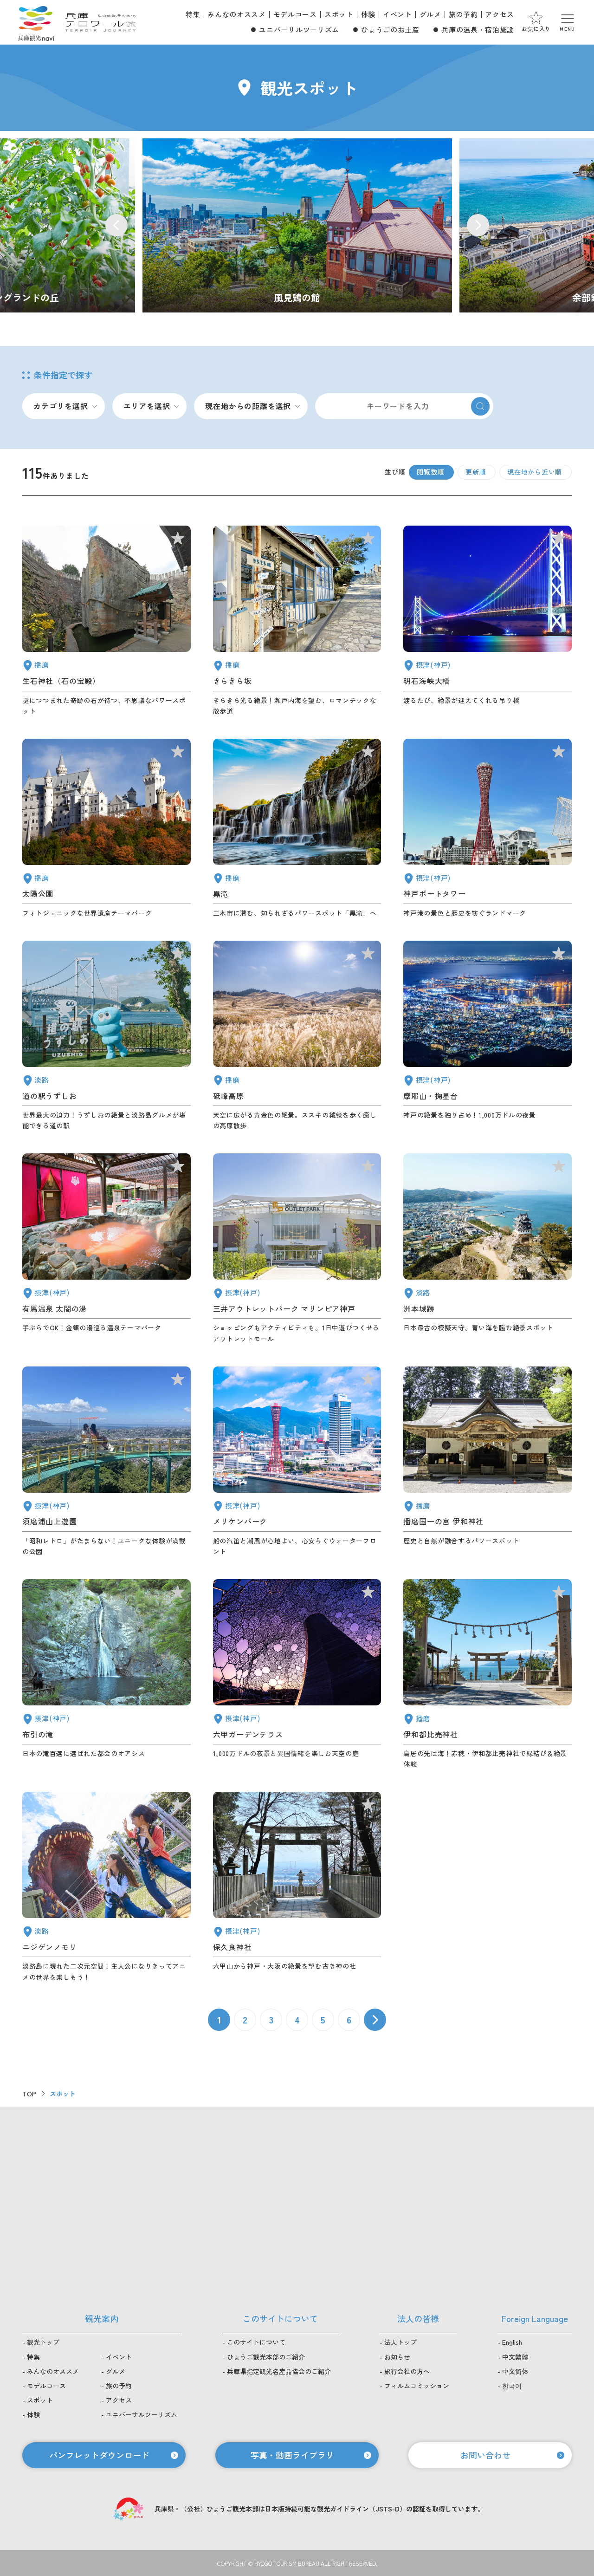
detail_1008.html (487, 829)
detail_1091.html (487, 1674)
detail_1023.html (107, 1674)
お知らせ (397, 2357)
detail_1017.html (107, 1462)
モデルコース (295, 14)
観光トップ (43, 2342)
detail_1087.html (297, 621)
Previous (116, 225)
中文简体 (515, 2371)
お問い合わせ (485, 2455)
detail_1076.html (107, 1036)
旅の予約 (463, 14)
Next (478, 225)
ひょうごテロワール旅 (100, 22)
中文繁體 (515, 2357)
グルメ (430, 14)
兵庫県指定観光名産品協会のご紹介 (279, 2371)
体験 (368, 14)
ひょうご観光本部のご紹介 (266, 2357)
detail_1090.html (297, 1036)
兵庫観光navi (36, 22)
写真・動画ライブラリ (292, 2455)
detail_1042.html (487, 1462)
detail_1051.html (107, 829)
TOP (29, 2094)
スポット (339, 14)
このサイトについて (256, 2342)
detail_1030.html (107, 1249)
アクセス (500, 14)
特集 (193, 14)
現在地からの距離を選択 (248, 406)
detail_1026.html (487, 1036)
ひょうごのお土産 (390, 29)
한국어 (512, 2386)
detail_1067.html (107, 1887)
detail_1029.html (297, 1674)
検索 (480, 406)
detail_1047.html (107, 621)
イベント (397, 14)
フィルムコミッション (417, 2386)
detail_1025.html (297, 1887)
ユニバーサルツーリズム (299, 29)
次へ (375, 2020)
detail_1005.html (297, 1249)
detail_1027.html (487, 621)
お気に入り (536, 29)
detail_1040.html (297, 829)
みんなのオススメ (236, 14)
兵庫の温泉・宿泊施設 (478, 29)
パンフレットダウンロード (99, 2455)
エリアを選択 (147, 406)
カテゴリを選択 (61, 406)
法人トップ (400, 2342)
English (512, 2342)
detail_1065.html (487, 1249)
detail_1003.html (297, 1462)
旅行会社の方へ (407, 2371)
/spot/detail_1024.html (297, 225)
